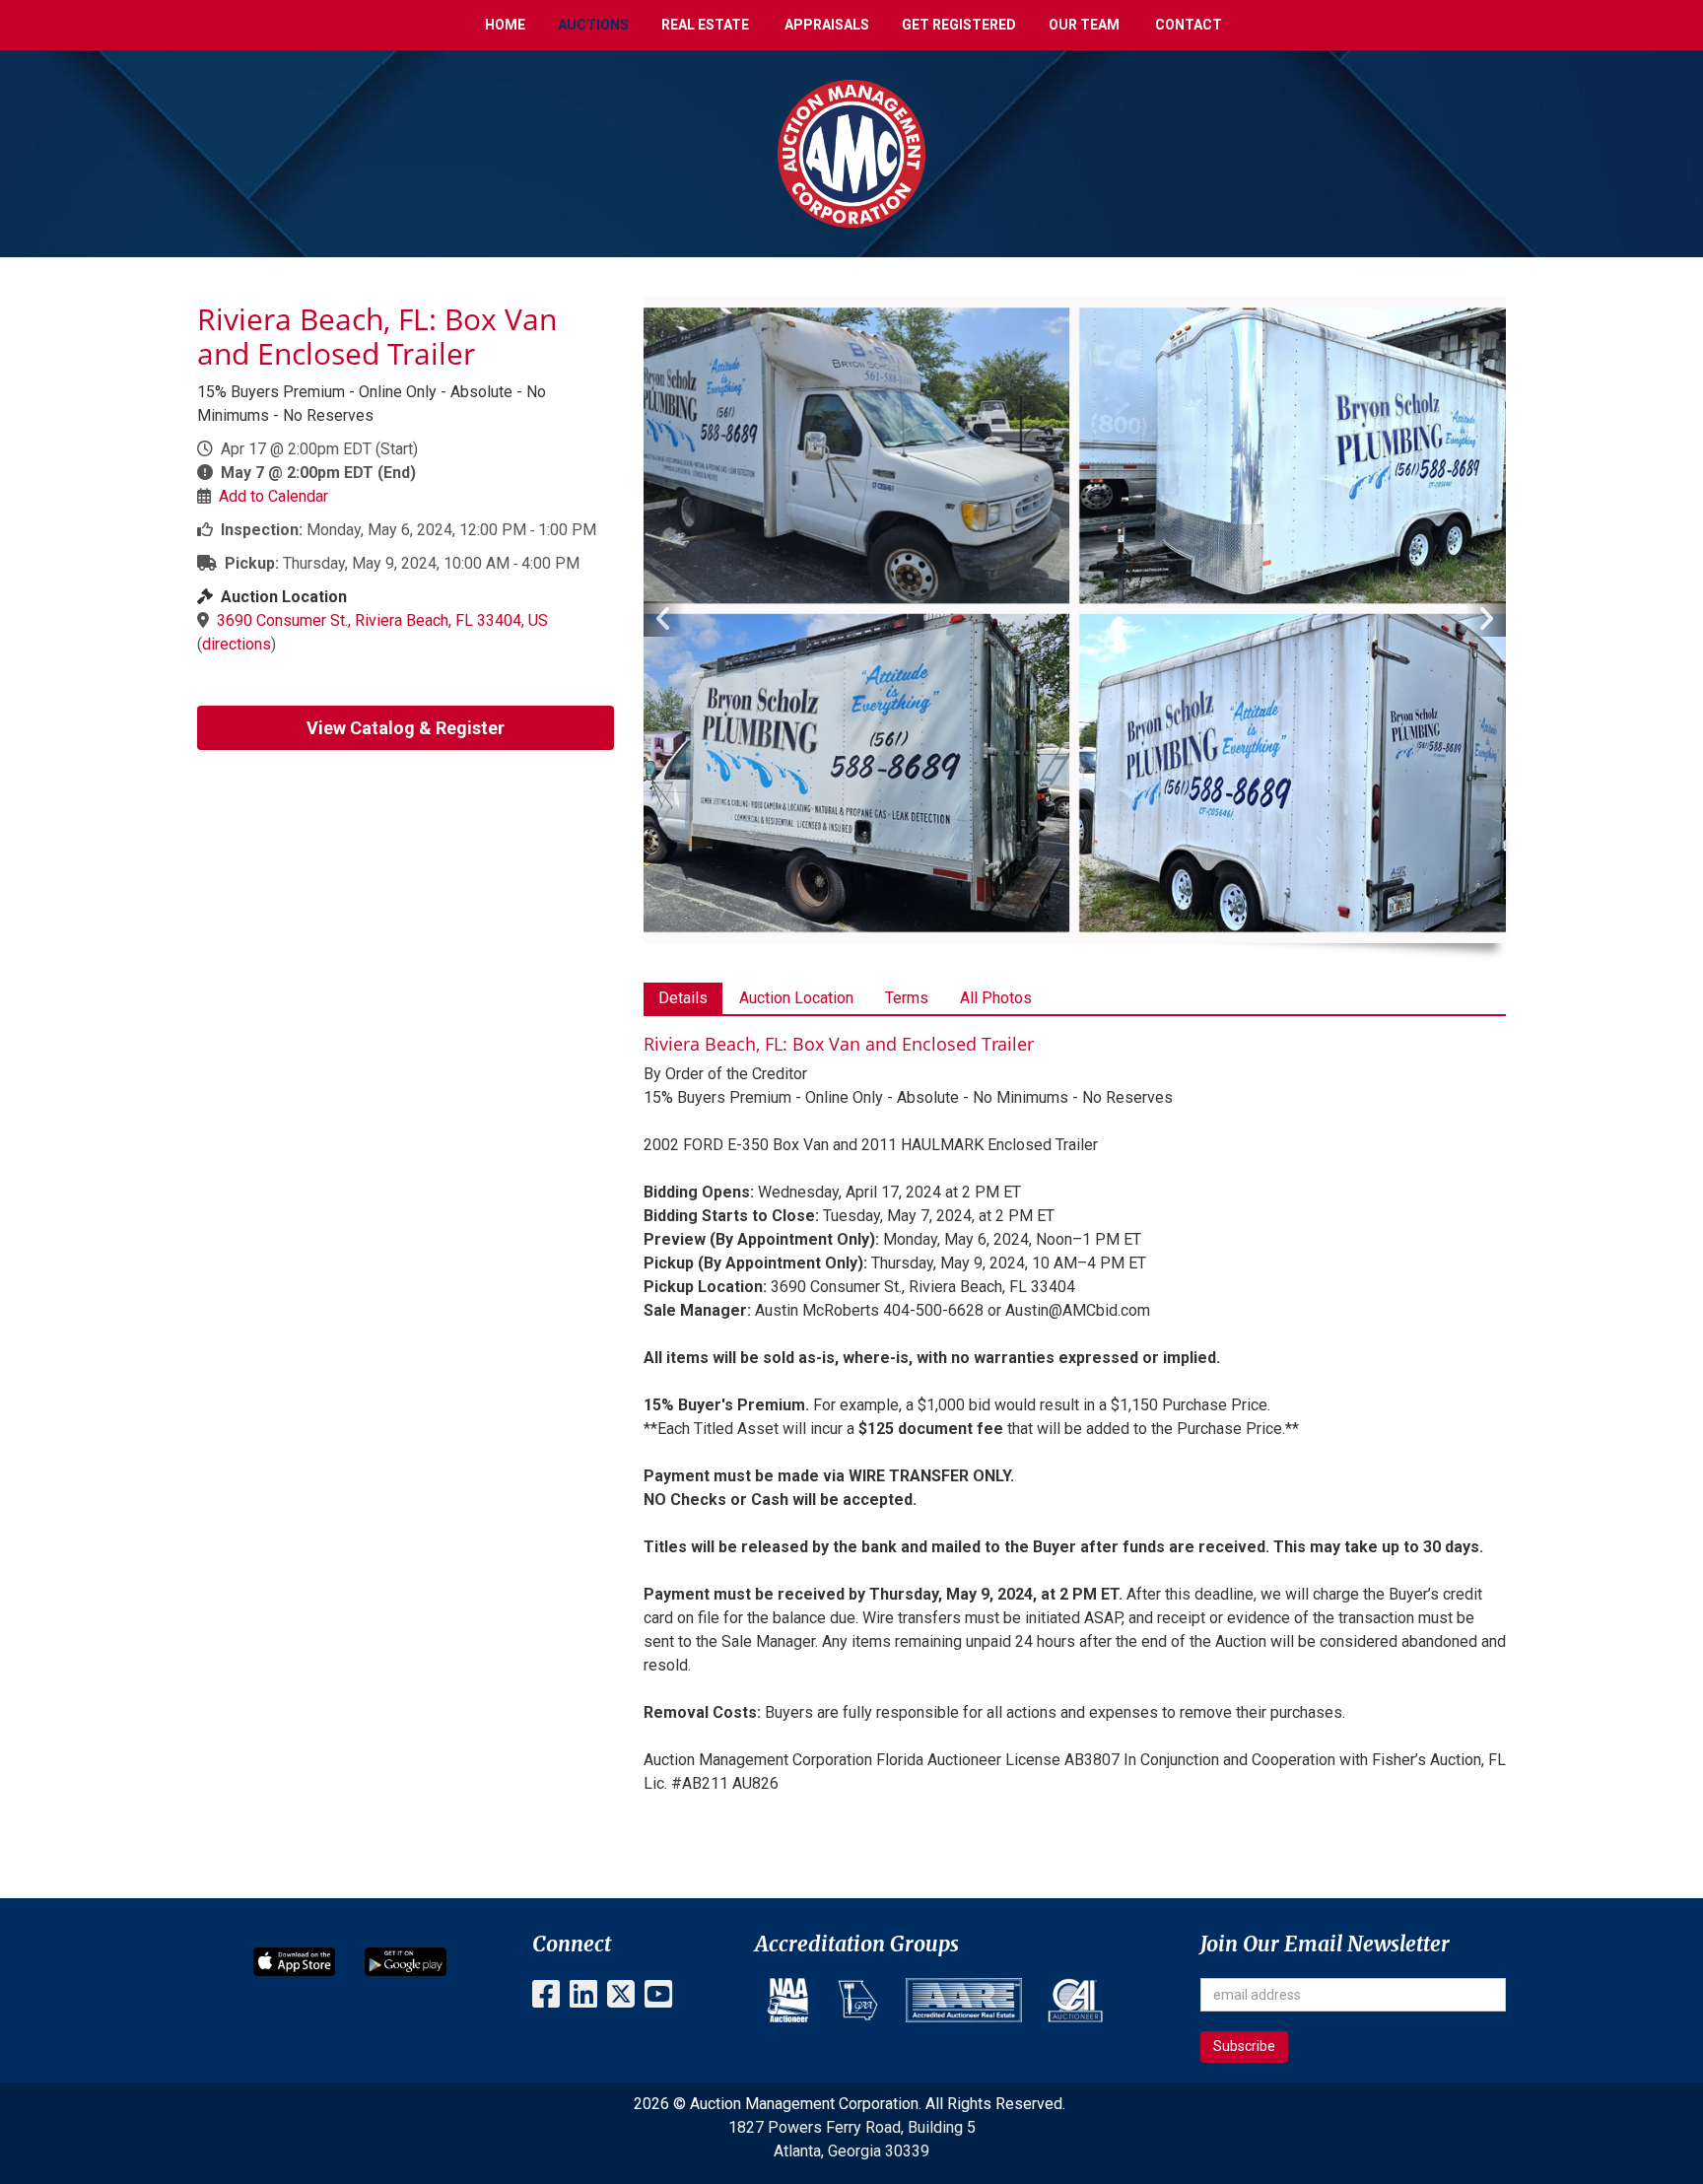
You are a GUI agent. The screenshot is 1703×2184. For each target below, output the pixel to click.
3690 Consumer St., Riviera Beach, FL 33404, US (382, 620)
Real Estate (705, 25)
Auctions (593, 25)
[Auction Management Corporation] (851, 152)
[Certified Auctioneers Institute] (1075, 2000)
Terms (907, 998)
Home (505, 25)
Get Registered (959, 25)
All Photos (996, 998)
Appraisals (827, 25)
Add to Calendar (273, 496)
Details (683, 998)
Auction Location (796, 998)
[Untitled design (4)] (858, 2000)
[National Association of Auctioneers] (788, 2000)
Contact (1189, 25)
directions (237, 644)
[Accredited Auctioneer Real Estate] (964, 2000)
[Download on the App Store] (294, 1961)
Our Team (1084, 25)
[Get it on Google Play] (406, 1961)
